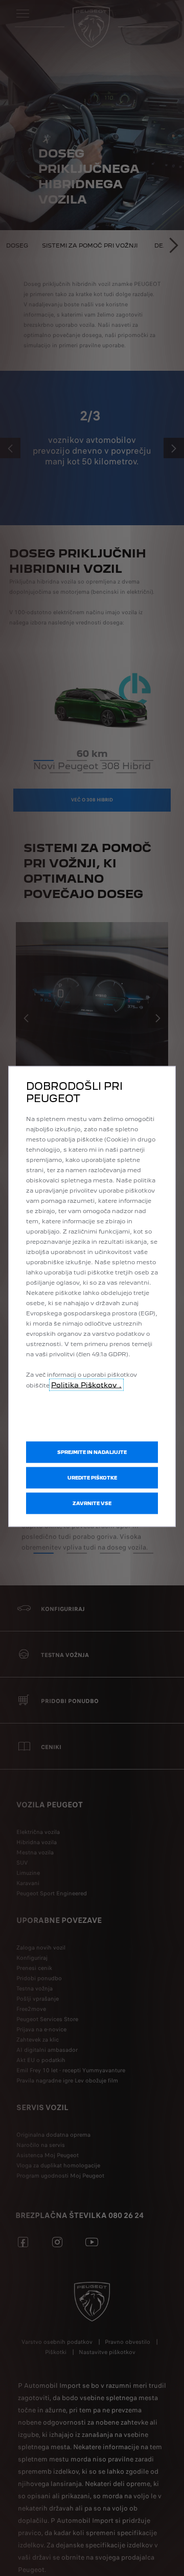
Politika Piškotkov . (86, 1384)
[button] (92, 1477)
